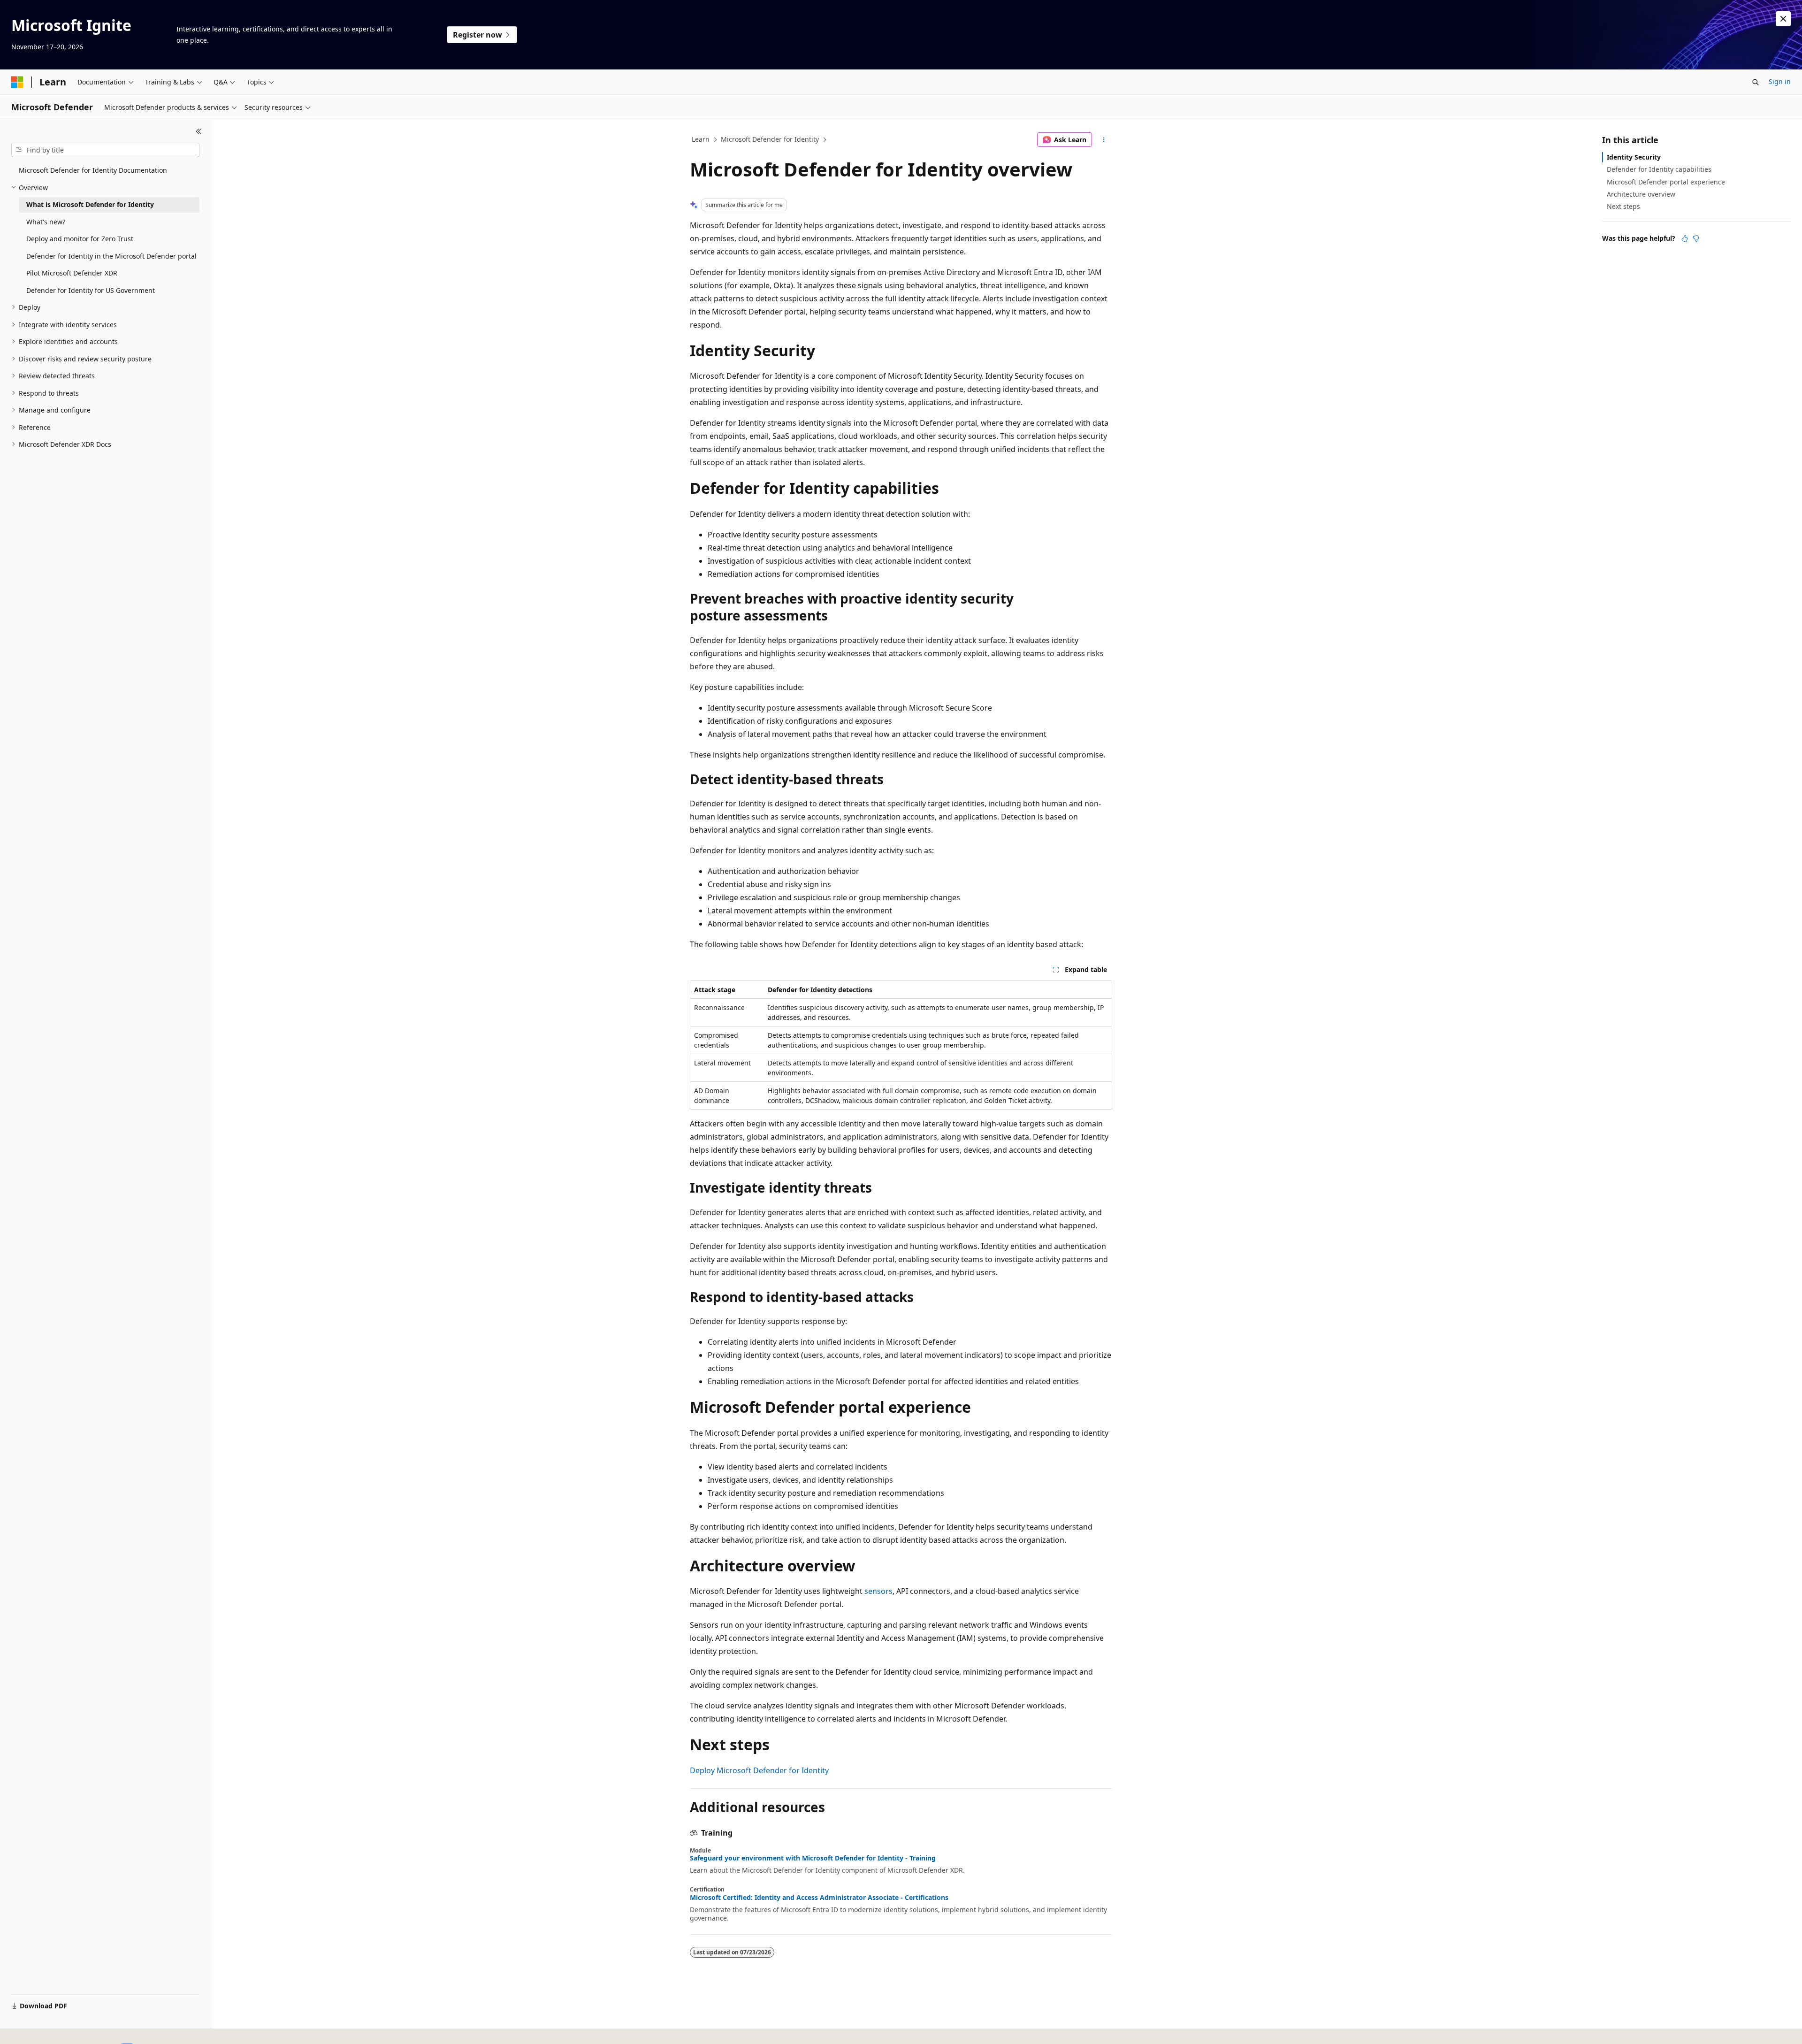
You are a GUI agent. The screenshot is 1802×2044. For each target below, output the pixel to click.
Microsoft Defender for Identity (770, 139)
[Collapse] (199, 131)
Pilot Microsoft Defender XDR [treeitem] (72, 273)
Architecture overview (1641, 194)
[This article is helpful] (1685, 238)
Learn (701, 139)
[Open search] (1756, 82)
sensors (878, 1591)
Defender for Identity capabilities (1659, 169)
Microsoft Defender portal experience (1666, 182)
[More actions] (1104, 140)
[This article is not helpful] (1696, 238)
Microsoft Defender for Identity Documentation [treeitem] (93, 170)
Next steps (1623, 206)
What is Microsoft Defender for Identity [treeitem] (90, 204)
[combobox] (105, 150)
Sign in (1780, 81)
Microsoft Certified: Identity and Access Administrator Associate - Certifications (819, 1898)
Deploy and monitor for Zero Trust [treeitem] (80, 239)
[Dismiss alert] (1783, 19)
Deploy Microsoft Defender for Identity (759, 1770)
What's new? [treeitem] (46, 222)
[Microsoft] (17, 82)
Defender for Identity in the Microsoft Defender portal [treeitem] (111, 256)
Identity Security (1634, 157)
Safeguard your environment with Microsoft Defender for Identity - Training (813, 1858)
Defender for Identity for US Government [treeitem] (91, 290)
